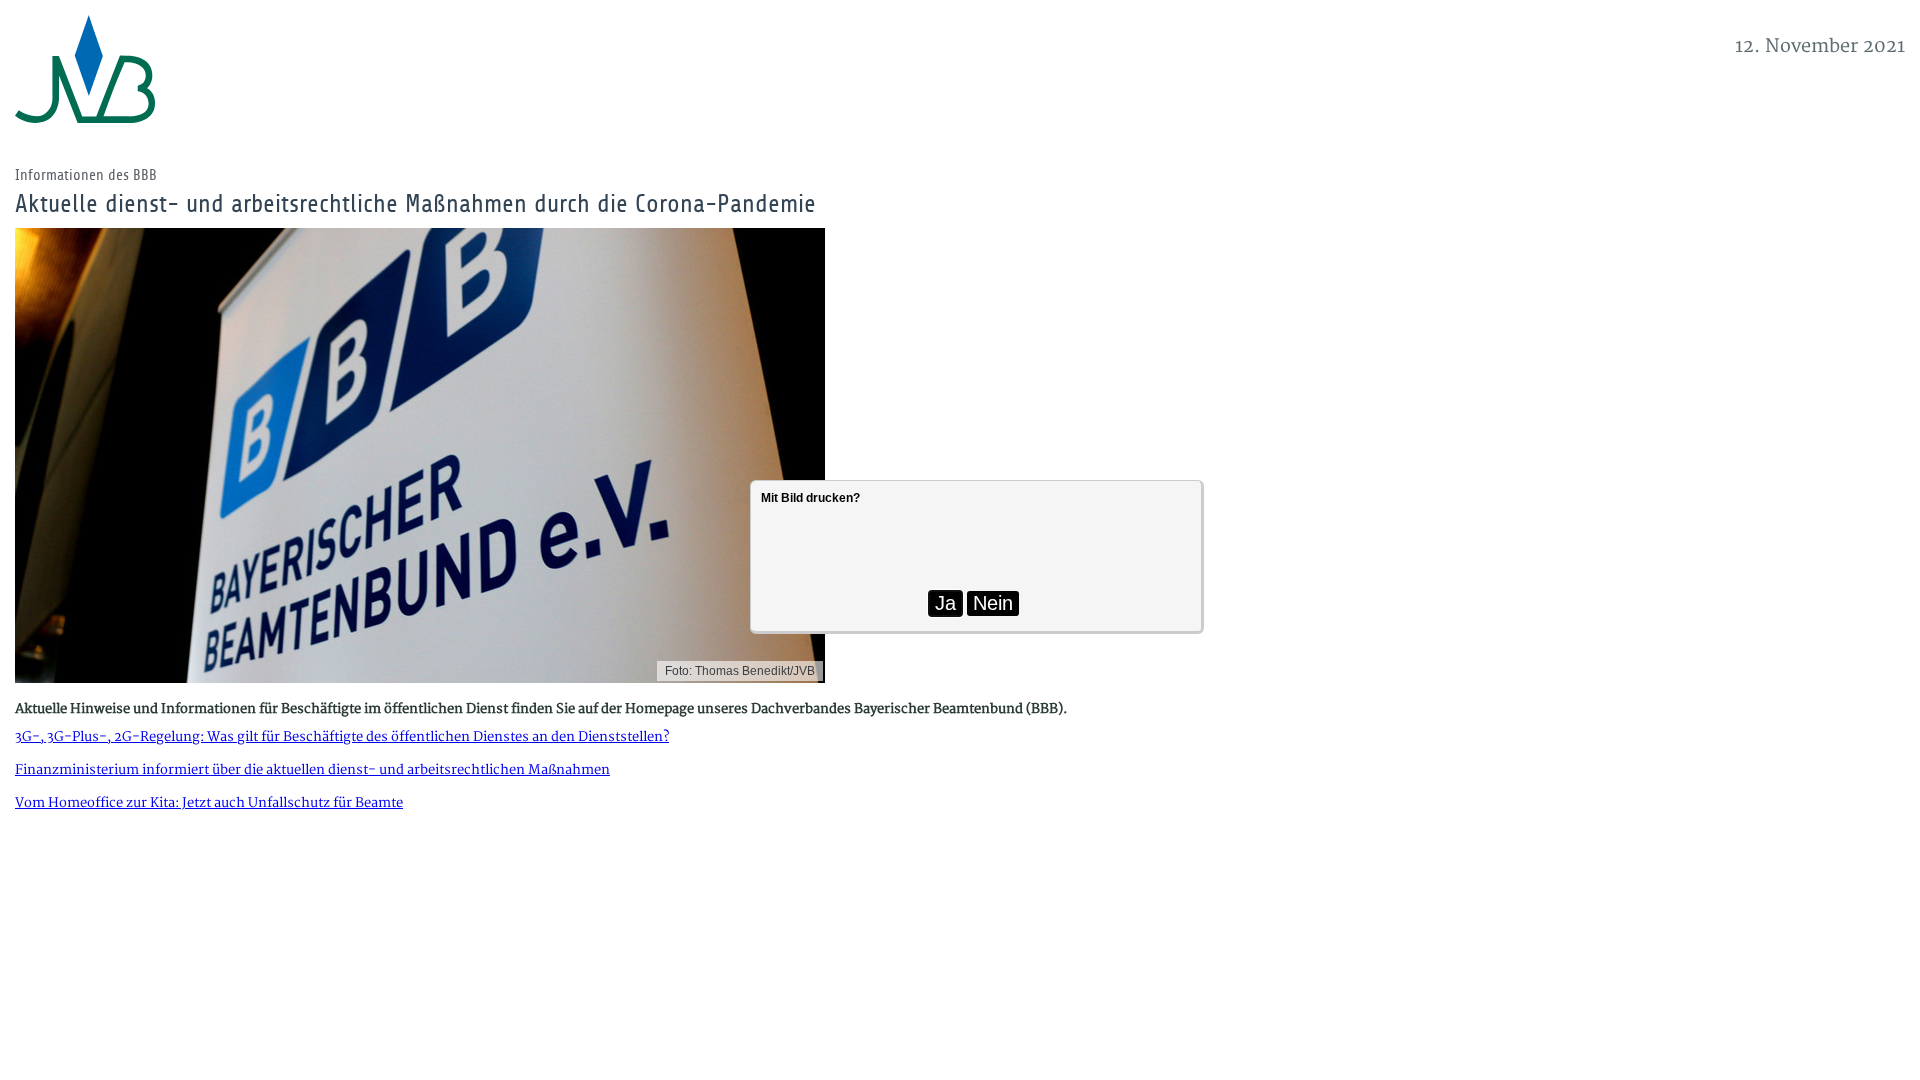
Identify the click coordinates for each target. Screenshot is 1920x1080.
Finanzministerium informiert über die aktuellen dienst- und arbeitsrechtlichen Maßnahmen (312, 770)
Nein (993, 603)
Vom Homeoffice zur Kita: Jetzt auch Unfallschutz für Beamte (209, 803)
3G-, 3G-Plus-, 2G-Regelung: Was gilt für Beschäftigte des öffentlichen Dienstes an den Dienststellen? (342, 737)
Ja (945, 603)
